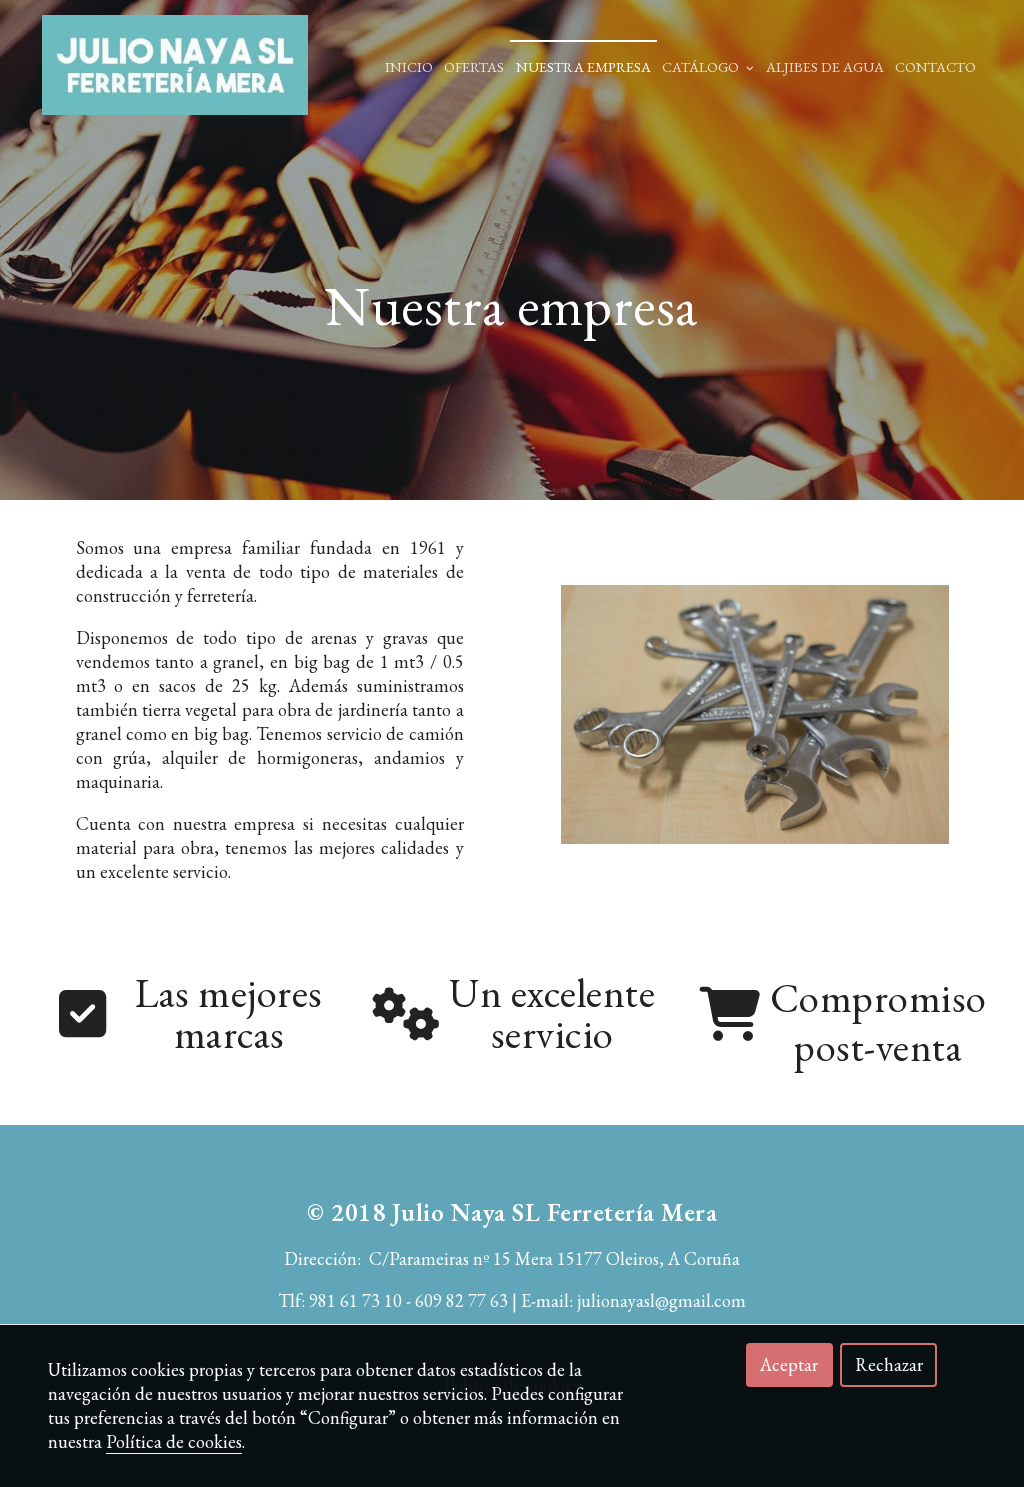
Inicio (409, 66)
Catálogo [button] (702, 66)
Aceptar (789, 1364)
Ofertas (474, 66)
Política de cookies (174, 1441)
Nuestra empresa (583, 66)
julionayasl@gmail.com (661, 1300)
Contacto (935, 66)
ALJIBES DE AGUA (825, 66)
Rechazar (889, 1364)
